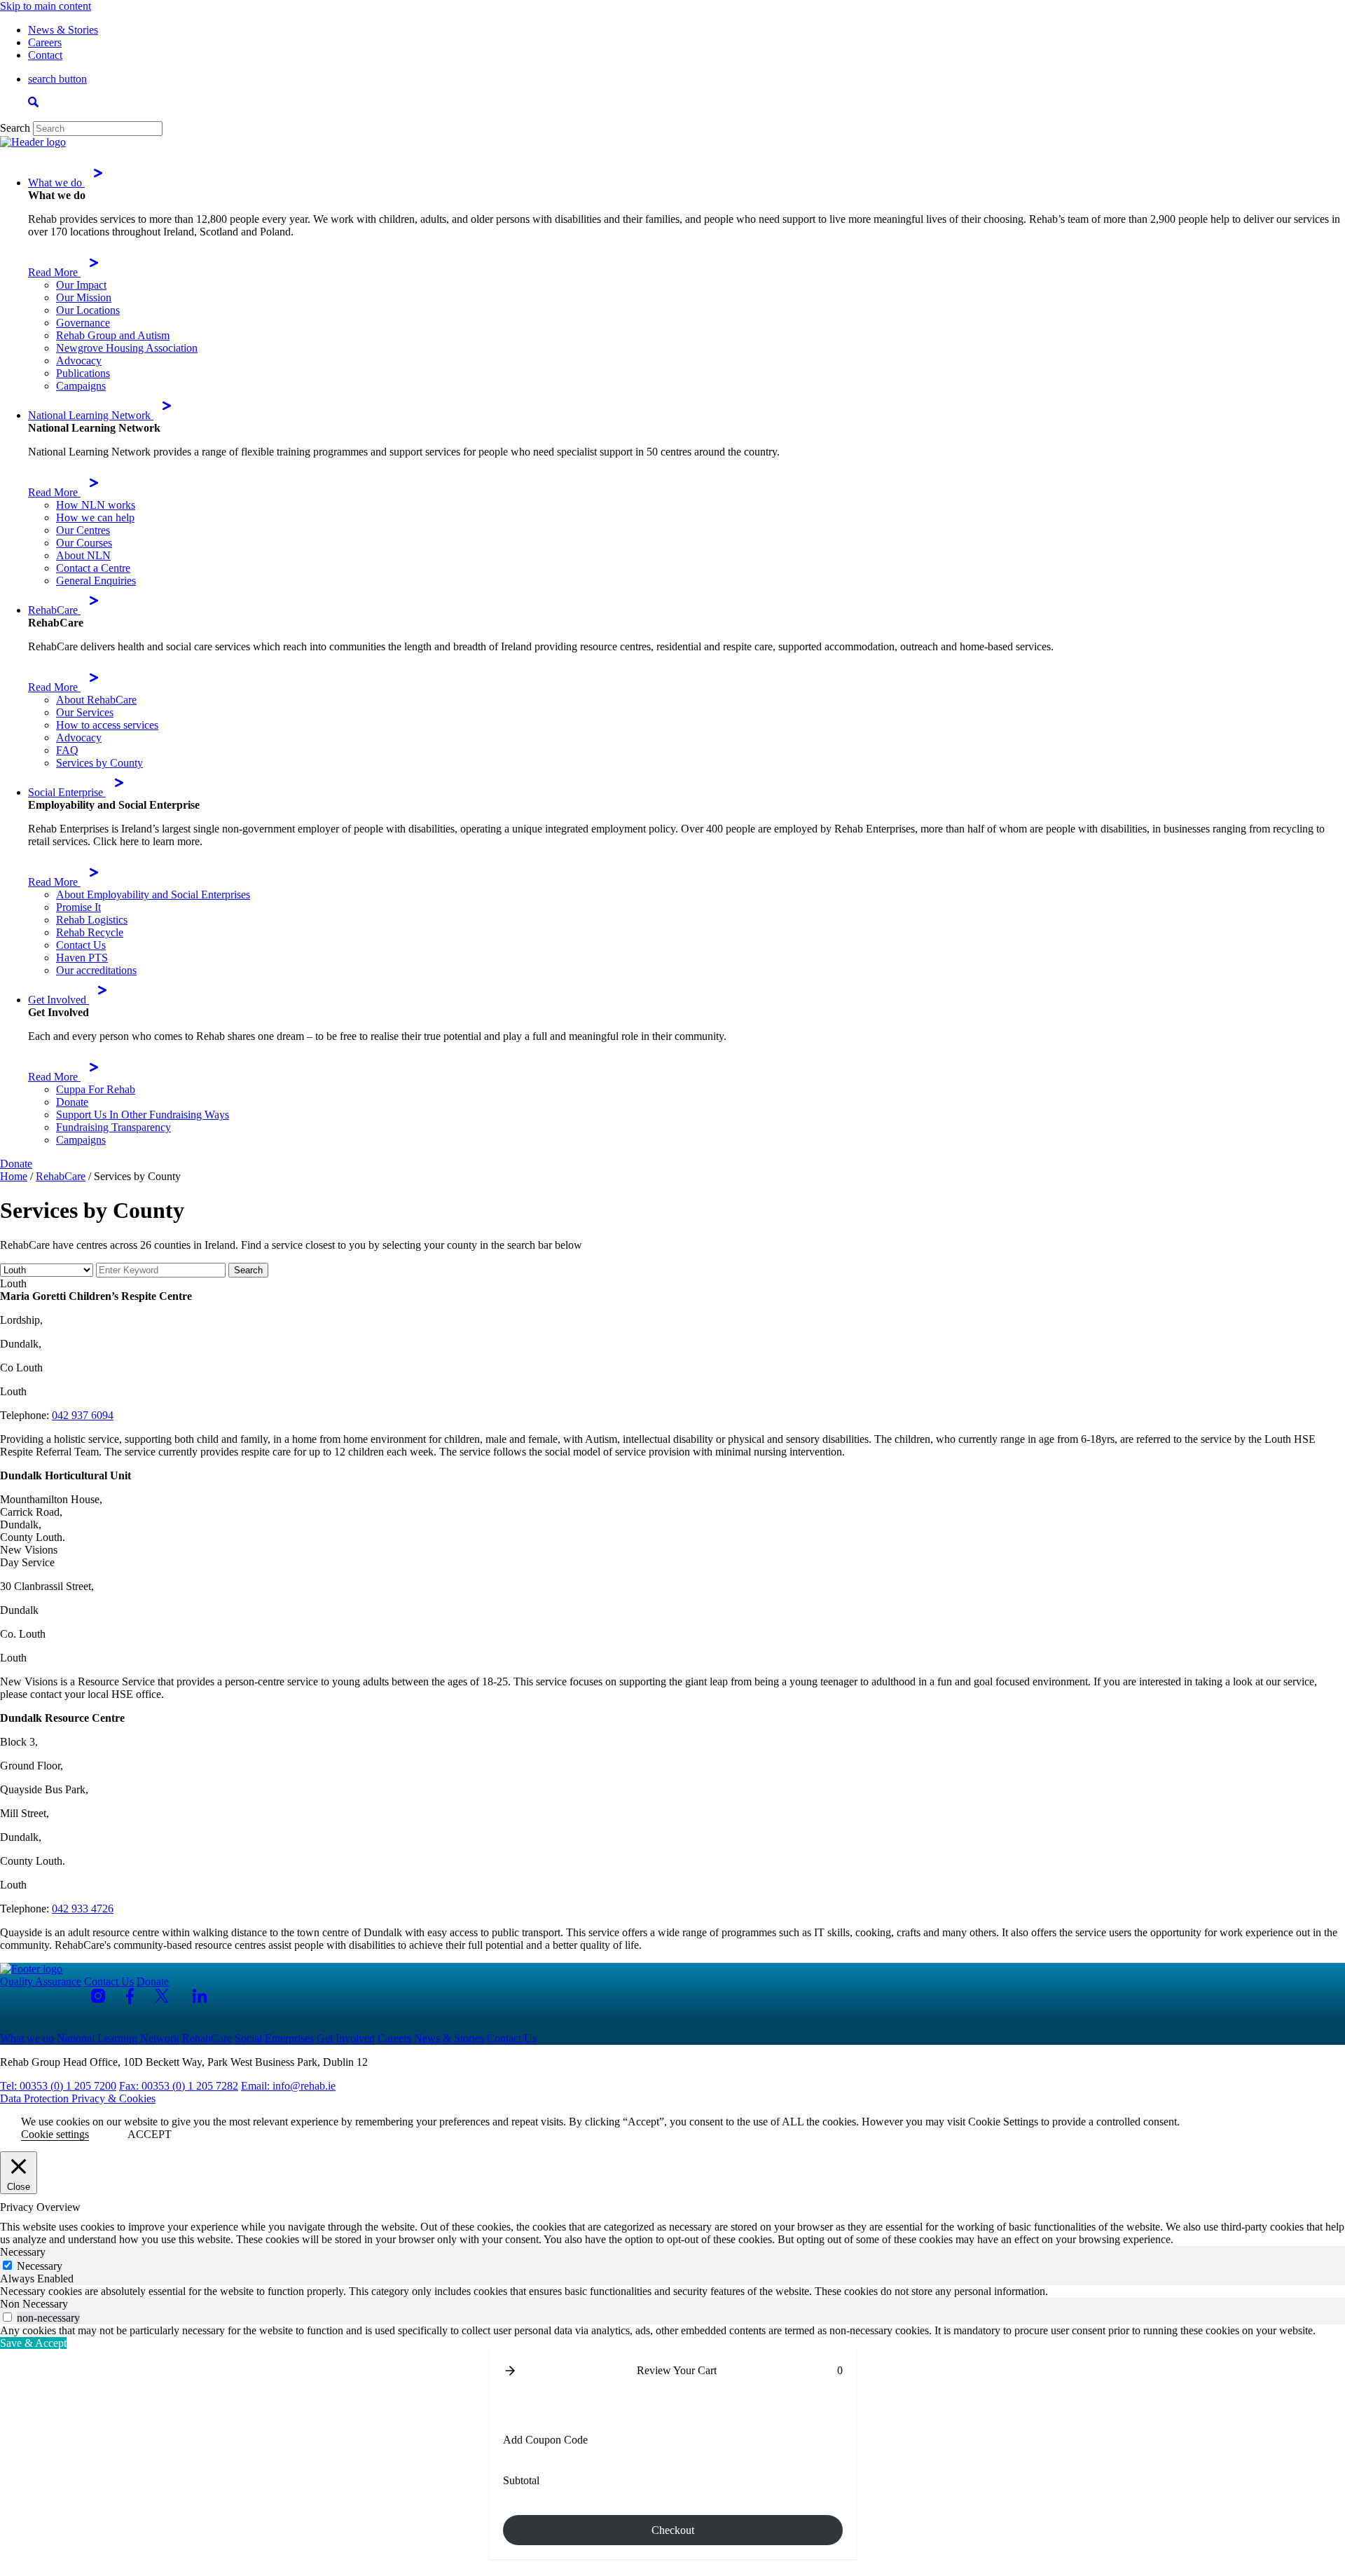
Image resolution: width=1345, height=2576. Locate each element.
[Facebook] (130, 1996)
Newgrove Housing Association (127, 348)
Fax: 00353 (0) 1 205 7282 (179, 2086)
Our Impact (81, 285)
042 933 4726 (83, 1909)
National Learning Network (91, 415)
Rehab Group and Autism (113, 335)
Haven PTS (82, 958)
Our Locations (88, 310)
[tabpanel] (672, 2291)
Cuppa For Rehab (96, 1089)
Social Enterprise (67, 792)
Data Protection (36, 2098)
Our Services (85, 712)
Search (15, 128)
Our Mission (84, 297)
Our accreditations (96, 970)
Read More (54, 272)
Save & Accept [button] (33, 2343)
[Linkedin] (200, 1996)
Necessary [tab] (23, 2252)
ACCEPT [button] (150, 2134)
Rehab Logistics (92, 920)
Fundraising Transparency (113, 1127)
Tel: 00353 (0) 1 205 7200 (58, 2086)
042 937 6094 (83, 1415)
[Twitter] (163, 1996)
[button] (510, 2371)
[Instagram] (98, 1996)
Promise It (78, 907)
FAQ (67, 750)
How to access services (107, 725)
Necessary (40, 2266)
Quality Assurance (41, 1981)
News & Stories (63, 30)
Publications (83, 373)
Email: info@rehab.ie (288, 2086)
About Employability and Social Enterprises (153, 895)
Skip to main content (46, 6)
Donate (72, 1102)
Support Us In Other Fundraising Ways (143, 1115)
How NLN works (96, 505)
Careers (45, 42)
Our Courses (84, 543)
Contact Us (81, 945)
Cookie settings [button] (55, 2134)
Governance (83, 323)
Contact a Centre (93, 568)
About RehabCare (96, 700)
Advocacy (79, 361)
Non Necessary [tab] (34, 2304)
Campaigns (81, 386)
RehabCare (54, 610)
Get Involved (58, 1000)
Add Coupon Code (545, 2440)
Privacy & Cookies (113, 2098)
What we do (56, 183)
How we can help (95, 518)
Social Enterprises (274, 2038)
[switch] (7, 2317)
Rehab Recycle (90, 932)
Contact (45, 55)
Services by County (99, 763)
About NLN (83, 555)
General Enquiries (96, 581)
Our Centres (83, 530)
